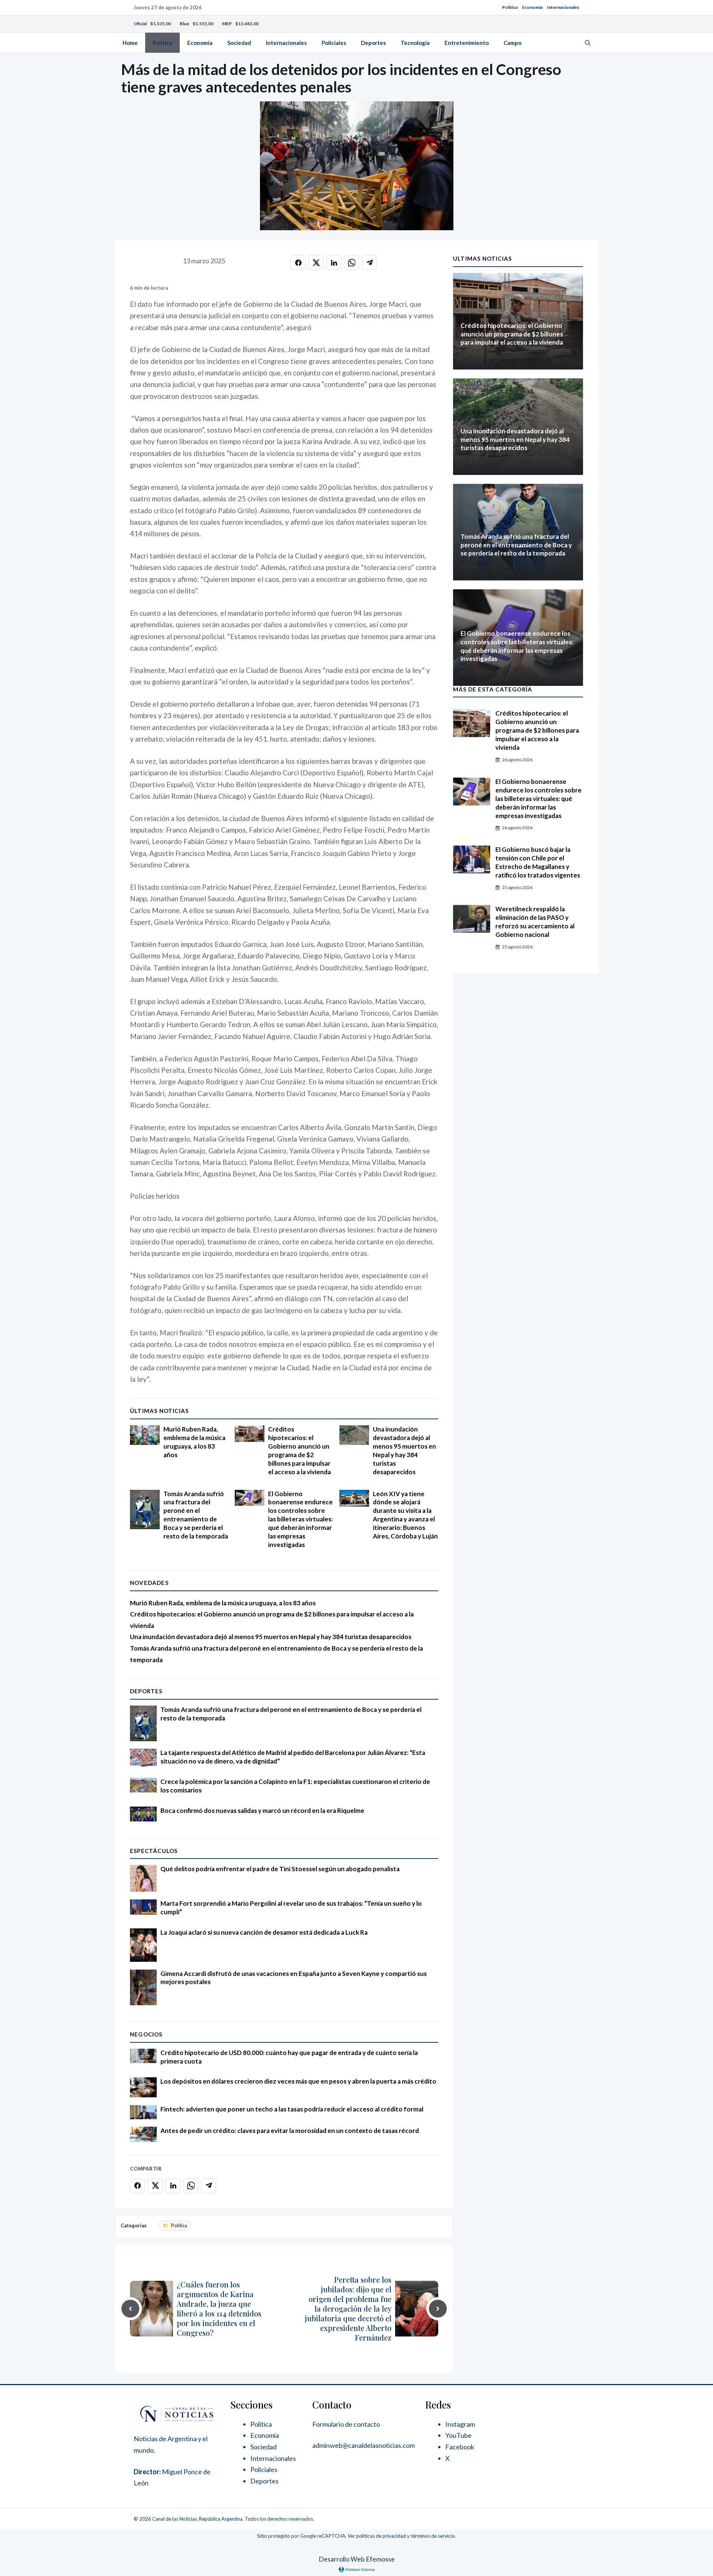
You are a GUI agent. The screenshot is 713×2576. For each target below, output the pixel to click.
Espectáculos (154, 1851)
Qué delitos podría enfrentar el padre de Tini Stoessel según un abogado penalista (280, 1869)
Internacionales (563, 7)
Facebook (460, 2447)
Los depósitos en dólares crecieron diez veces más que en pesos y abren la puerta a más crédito (298, 2081)
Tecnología (415, 43)
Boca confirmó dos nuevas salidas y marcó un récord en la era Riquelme (262, 1810)
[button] (588, 43)
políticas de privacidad (381, 2536)
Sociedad (239, 43)
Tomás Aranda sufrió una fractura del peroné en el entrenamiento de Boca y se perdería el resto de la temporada (196, 1515)
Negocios (146, 2034)
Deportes (373, 43)
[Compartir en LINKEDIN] (334, 263)
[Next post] (438, 2309)
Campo (512, 43)
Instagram (460, 2424)
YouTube (458, 2435)
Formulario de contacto (346, 2424)
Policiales (334, 43)
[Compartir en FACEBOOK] (298, 263)
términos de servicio (433, 2536)
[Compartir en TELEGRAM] (369, 263)
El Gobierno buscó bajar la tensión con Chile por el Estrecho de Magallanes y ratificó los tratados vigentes (538, 862)
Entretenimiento (467, 43)
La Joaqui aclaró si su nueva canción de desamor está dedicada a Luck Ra (264, 1932)
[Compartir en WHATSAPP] (352, 263)
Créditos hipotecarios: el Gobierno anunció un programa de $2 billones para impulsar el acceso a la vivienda (299, 1450)
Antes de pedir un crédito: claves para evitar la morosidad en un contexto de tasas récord (290, 2131)
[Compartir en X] (316, 263)
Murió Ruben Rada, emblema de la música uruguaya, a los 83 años (194, 1442)
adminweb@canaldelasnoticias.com (364, 2445)
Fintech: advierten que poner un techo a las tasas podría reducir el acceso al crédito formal (292, 2109)
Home (130, 43)
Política (510, 7)
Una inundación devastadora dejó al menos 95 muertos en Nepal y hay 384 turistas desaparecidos (404, 1450)
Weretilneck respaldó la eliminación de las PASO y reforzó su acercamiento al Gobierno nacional (535, 922)
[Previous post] (130, 2309)
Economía (532, 7)
